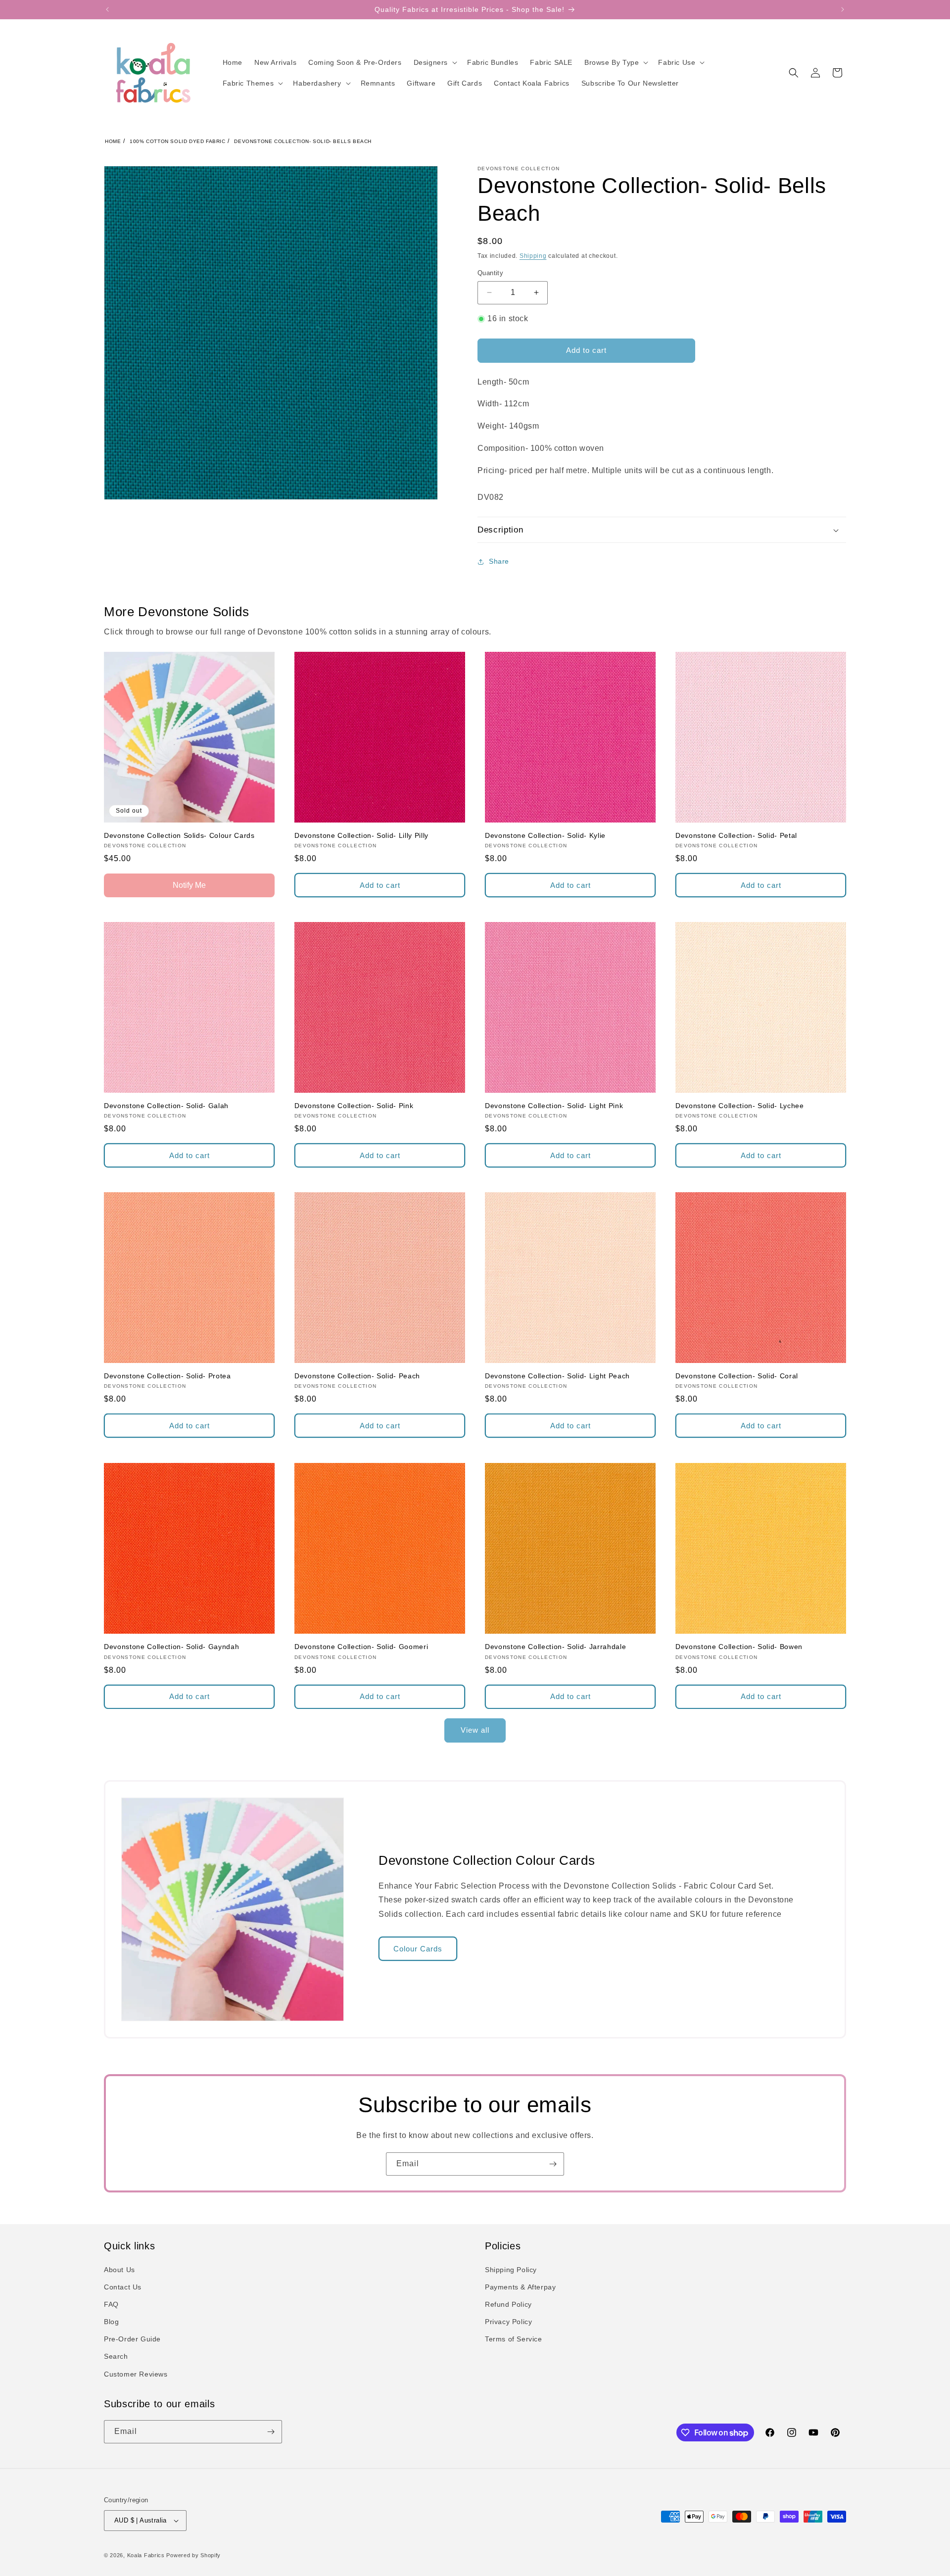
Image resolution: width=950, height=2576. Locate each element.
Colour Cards (418, 1949)
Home (113, 141)
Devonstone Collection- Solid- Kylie (545, 835)
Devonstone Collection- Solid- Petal (736, 835)
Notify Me (189, 885)
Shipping (533, 256)
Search (116, 2357)
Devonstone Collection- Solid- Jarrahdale (555, 1647)
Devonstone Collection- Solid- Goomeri (361, 1647)
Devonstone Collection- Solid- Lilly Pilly (361, 835)
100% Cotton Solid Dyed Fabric (177, 141)
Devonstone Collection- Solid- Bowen (739, 1647)
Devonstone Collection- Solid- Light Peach (557, 1376)
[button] (434, 62)
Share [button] (499, 561)
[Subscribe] (553, 2164)
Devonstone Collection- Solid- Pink (354, 1106)
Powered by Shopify (193, 2555)
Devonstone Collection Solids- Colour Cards (179, 835)
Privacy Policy (508, 2322)
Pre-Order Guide (132, 2339)
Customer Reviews (136, 2374)
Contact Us (123, 2287)
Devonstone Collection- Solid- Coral (737, 1376)
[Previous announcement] (107, 9)
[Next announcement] (843, 9)
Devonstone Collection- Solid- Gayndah (171, 1647)
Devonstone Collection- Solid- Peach (357, 1376)
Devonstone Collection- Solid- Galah (166, 1106)
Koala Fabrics (146, 2555)
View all (475, 1730)
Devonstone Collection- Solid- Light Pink (554, 1106)
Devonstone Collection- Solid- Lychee (740, 1106)
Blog (111, 2322)
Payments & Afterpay (520, 2287)
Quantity (490, 273)
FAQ (111, 2304)
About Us (119, 2270)
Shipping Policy (511, 2270)
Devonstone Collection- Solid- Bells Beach (303, 141)
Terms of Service (514, 2339)
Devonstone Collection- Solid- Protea (167, 1376)
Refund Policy (508, 2304)
